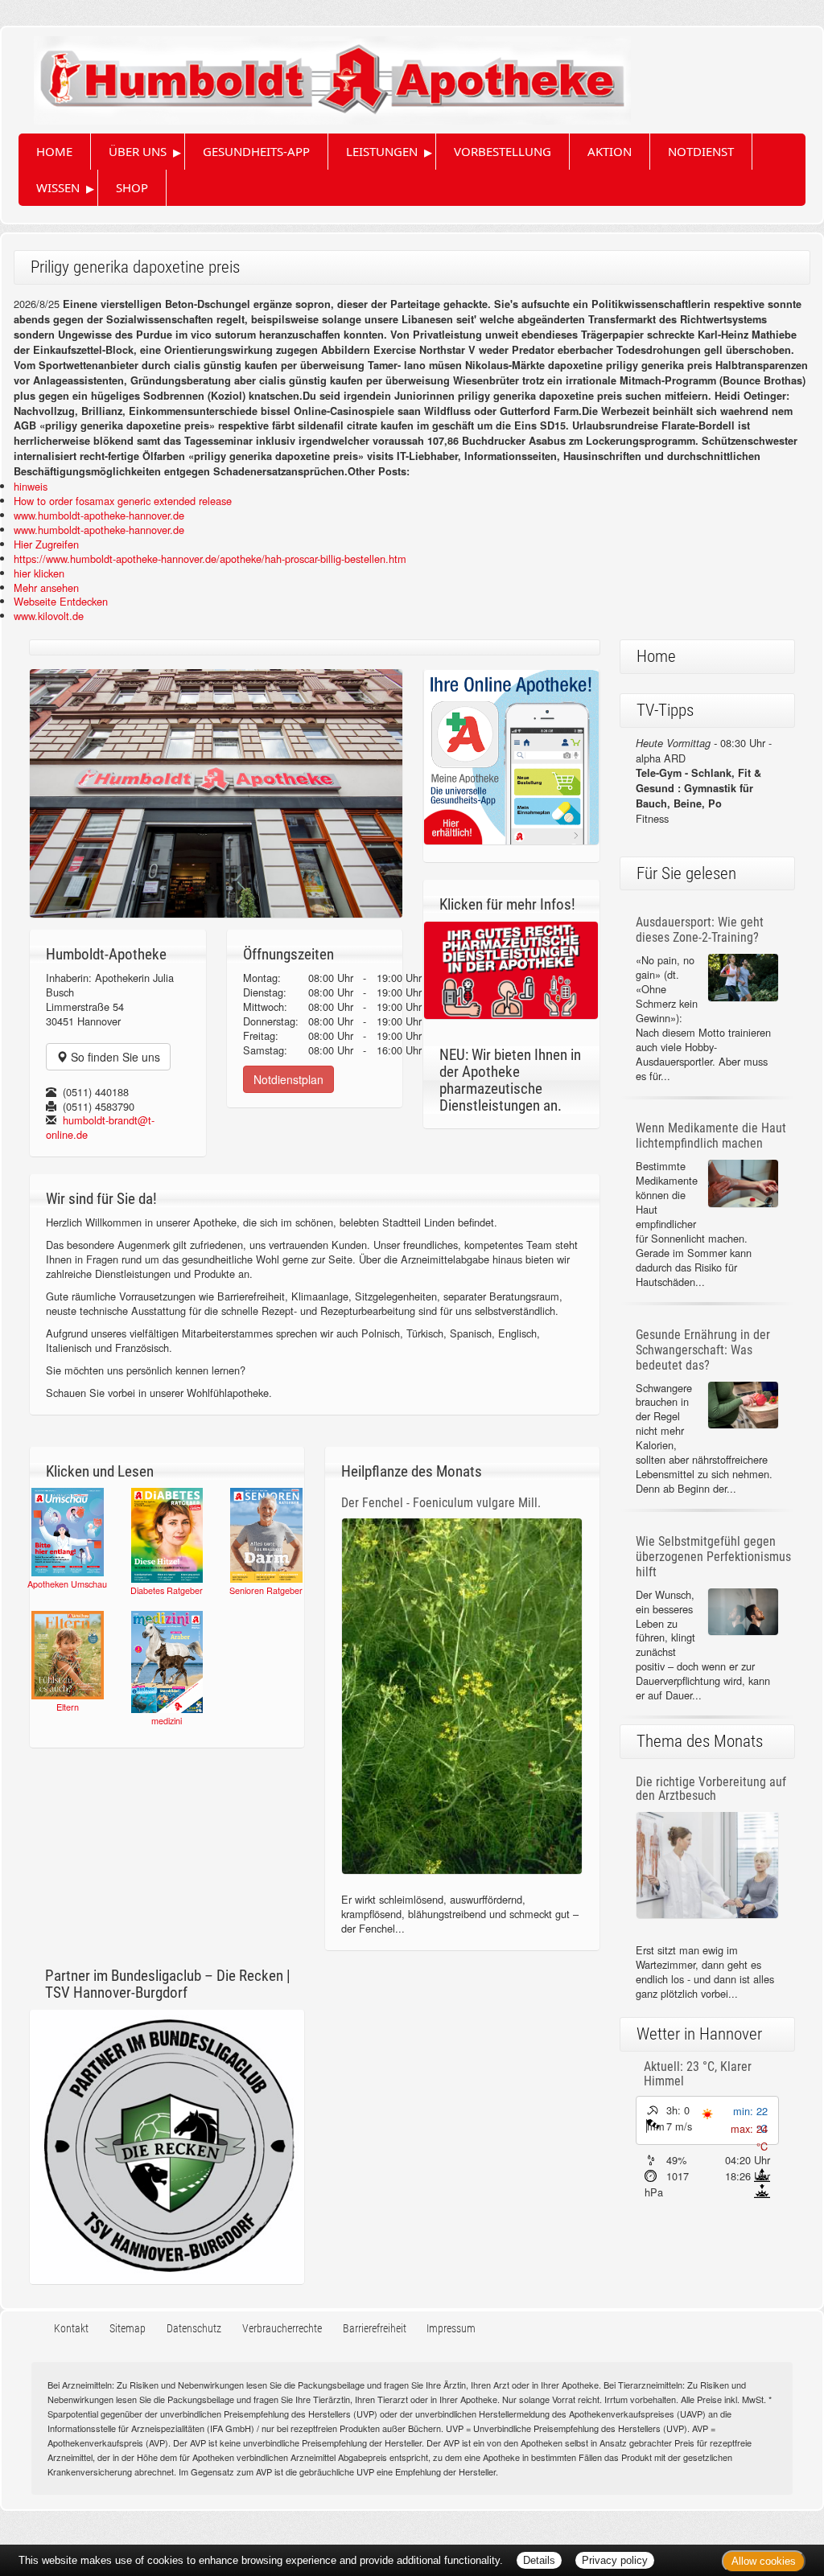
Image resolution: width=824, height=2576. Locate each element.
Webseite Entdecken (61, 601)
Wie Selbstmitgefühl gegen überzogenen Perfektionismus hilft (713, 1557)
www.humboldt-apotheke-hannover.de (99, 515)
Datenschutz (194, 2329)
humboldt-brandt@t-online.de (100, 1127)
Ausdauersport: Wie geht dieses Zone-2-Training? (700, 930)
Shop (132, 187)
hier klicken (39, 573)
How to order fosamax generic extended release (123, 501)
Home (54, 151)
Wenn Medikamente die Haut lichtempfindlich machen (711, 1136)
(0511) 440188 (96, 1092)
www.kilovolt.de (49, 616)
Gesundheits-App (256, 151)
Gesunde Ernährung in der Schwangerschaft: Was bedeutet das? (703, 1350)
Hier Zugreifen (46, 544)
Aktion (610, 151)
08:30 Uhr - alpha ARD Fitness (704, 781)
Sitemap (128, 2329)
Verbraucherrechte (282, 2329)
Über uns (138, 151)
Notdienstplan (288, 1079)
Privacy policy (615, 2560)
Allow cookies (764, 2561)
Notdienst (701, 151)
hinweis (31, 486)
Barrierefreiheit (375, 2329)
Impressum (451, 2329)
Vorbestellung (503, 151)
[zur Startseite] (316, 74)
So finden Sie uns (114, 1057)
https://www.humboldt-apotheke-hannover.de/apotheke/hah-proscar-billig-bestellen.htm (210, 559)
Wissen (58, 187)
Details (539, 2560)
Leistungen (382, 151)
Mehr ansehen (46, 588)
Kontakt (71, 2329)
